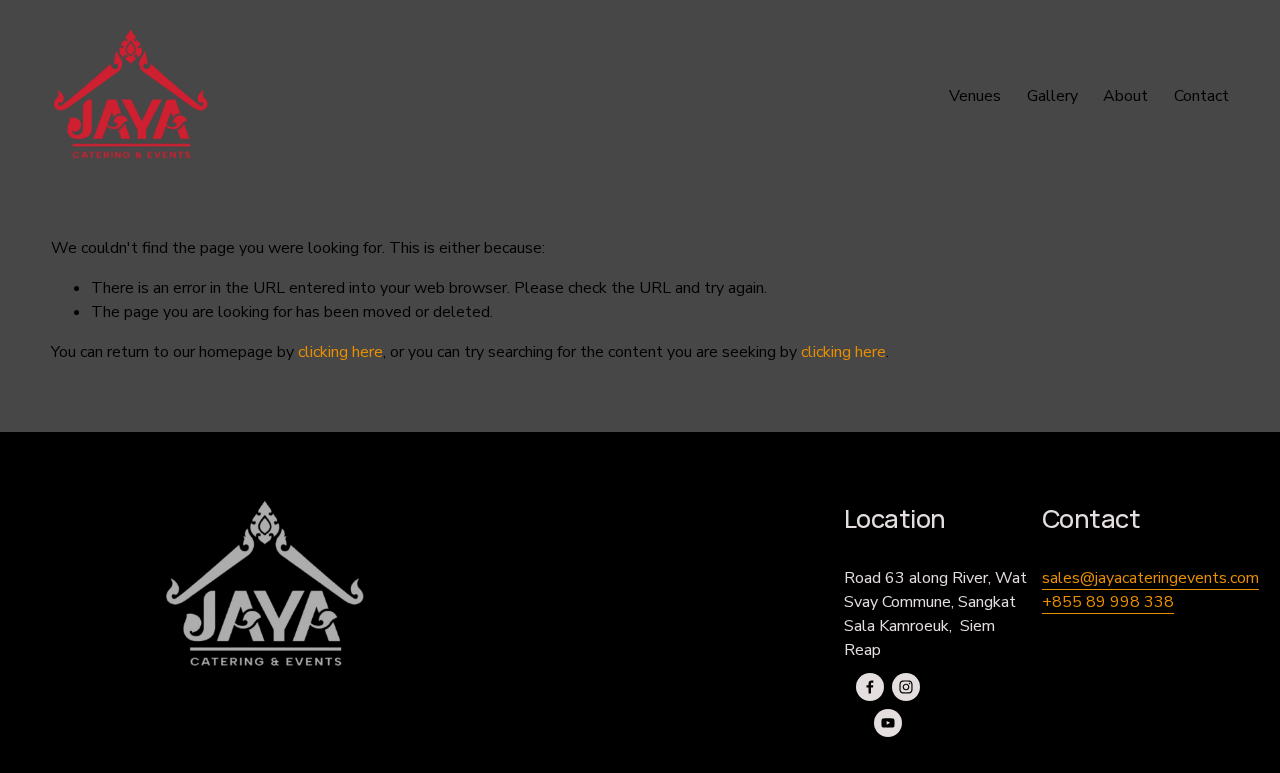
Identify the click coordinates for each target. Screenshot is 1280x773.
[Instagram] (906, 687)
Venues (975, 96)
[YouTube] (888, 723)
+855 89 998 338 (1108, 602)
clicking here (340, 352)
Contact (1201, 96)
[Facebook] (870, 687)
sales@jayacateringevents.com (1150, 578)
